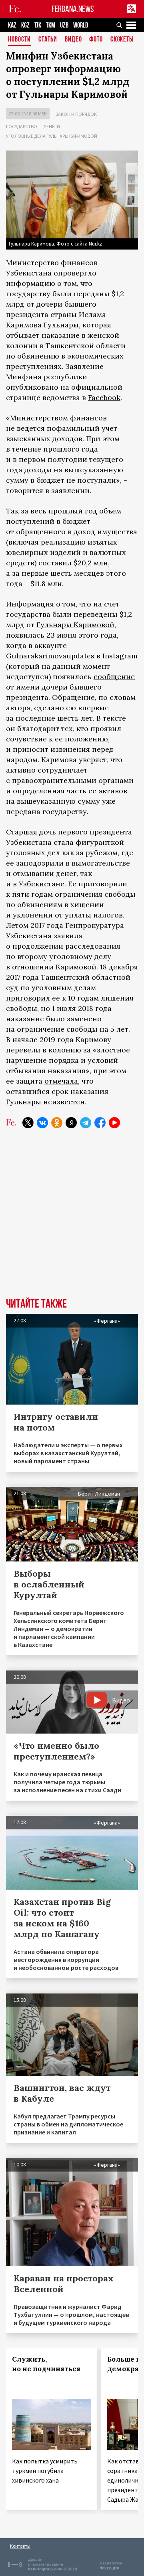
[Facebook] (100, 1123)
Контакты (20, 2546)
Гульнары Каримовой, (76, 625)
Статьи (48, 40)
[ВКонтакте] (42, 1123)
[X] (28, 1123)
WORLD (81, 25)
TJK (38, 25)
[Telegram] (86, 1123)
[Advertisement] (72, 1219)
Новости (19, 40)
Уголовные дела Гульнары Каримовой (52, 136)
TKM (51, 25)
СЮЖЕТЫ (122, 40)
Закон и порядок (76, 114)
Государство (22, 126)
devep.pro (109, 2568)
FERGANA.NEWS (73, 9)
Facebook (104, 397)
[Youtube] (114, 1123)
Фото (96, 40)
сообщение (114, 677)
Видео (73, 40)
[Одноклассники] (57, 1123)
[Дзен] (71, 1123)
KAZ (12, 25)
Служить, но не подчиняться (46, 2364)
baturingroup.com (45, 2569)
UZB (64, 25)
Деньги (52, 126)
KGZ (25, 25)
